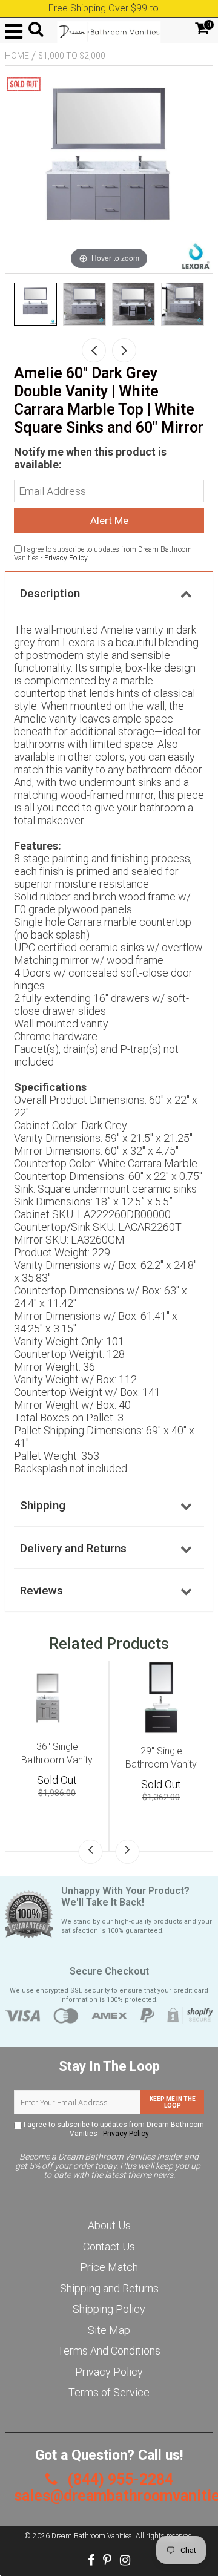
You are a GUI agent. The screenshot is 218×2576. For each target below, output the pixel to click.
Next (124, 350)
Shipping (43, 1505)
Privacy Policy (66, 558)
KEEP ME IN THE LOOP (173, 2102)
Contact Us (109, 2247)
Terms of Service (109, 2392)
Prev (94, 350)
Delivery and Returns (73, 1548)
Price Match (109, 2267)
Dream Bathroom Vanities (92, 2536)
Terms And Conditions (109, 2351)
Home (17, 56)
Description (50, 593)
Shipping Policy (109, 2309)
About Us (109, 2225)
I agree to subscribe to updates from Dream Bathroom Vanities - (113, 2129)
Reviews (41, 1591)
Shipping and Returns (109, 2288)
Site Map (109, 2330)
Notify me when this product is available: (90, 458)
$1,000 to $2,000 (72, 56)
